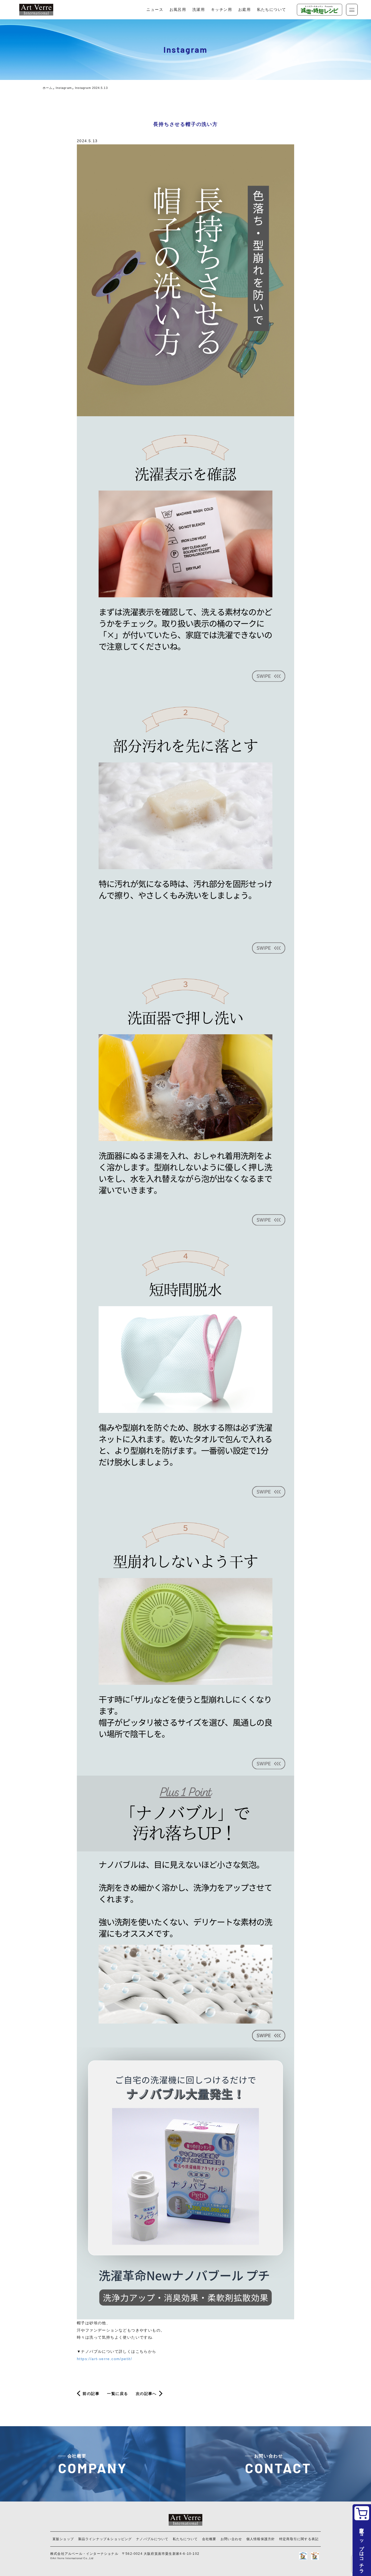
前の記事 (91, 2394)
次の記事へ (146, 2394)
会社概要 (209, 2539)
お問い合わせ (231, 2539)
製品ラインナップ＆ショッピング (105, 2539)
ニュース (155, 10)
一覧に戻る (117, 2394)
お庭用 (244, 10)
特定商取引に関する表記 (299, 2539)
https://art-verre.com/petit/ (104, 2359)
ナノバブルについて (152, 2539)
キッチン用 (221, 10)
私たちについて (272, 10)
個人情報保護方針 (261, 2539)
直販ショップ (63, 2539)
